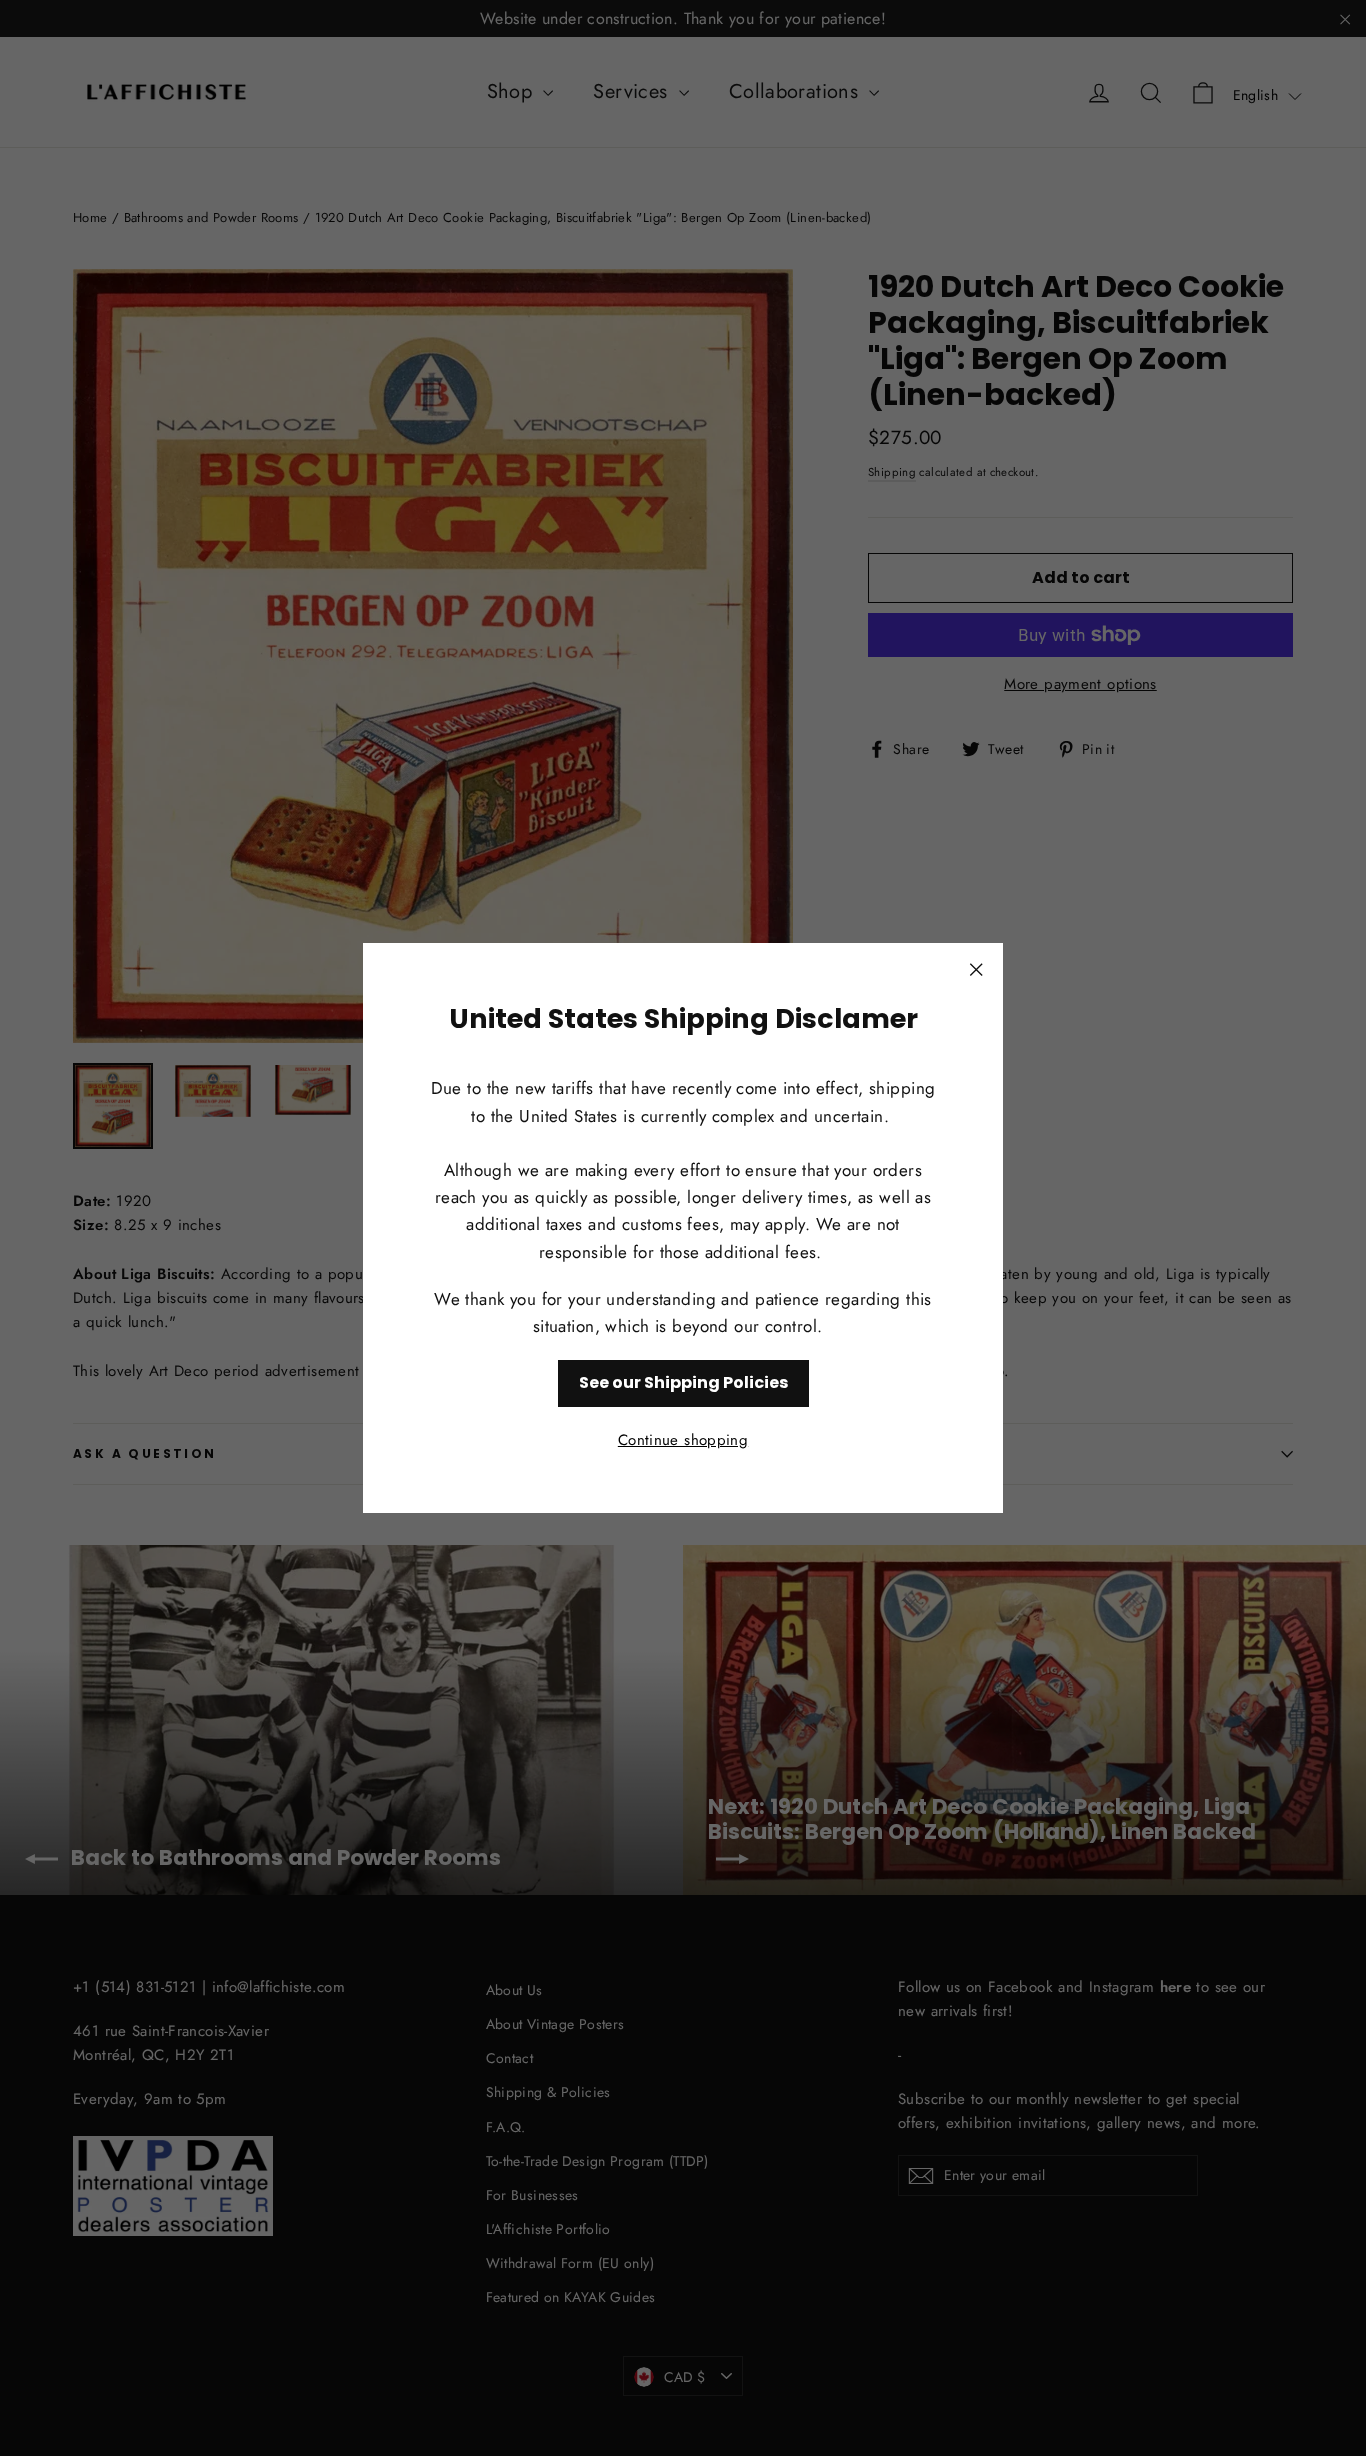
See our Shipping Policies (683, 1382)
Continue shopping (683, 1440)
